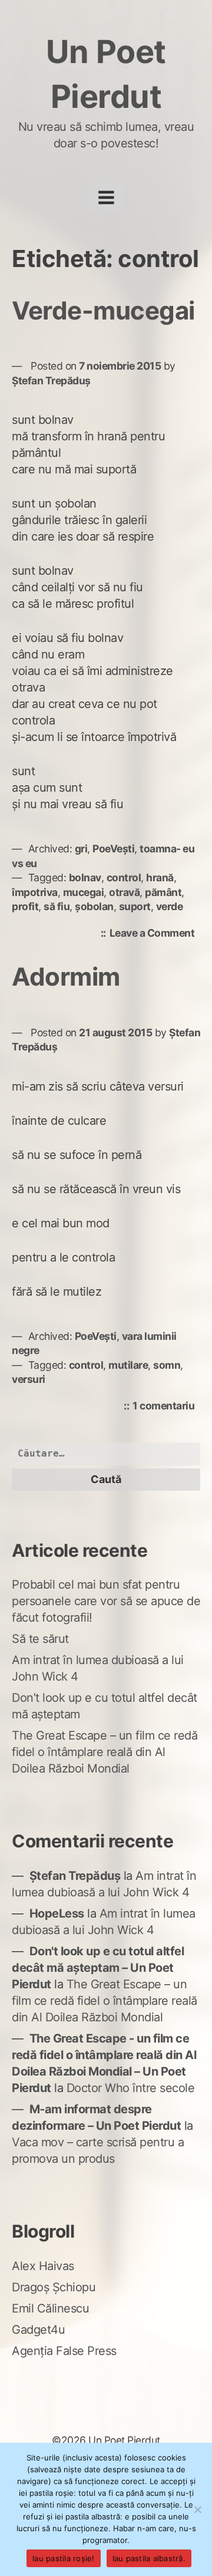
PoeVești (113, 849)
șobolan (94, 906)
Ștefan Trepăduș (51, 381)
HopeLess (57, 1913)
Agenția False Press (64, 2351)
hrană (160, 877)
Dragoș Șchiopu (54, 2287)
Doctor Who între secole (131, 2088)
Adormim (66, 976)
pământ (163, 892)
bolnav (85, 877)
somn (167, 1365)
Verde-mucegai (103, 310)
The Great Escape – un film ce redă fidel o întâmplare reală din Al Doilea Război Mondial (105, 1752)
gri (81, 849)
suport (135, 906)
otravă (124, 892)
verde (170, 906)
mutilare (128, 1365)
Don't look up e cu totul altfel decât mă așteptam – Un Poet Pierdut (98, 1968)
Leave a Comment (155, 934)
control (124, 877)
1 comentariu (166, 1407)
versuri (29, 1379)
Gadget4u (38, 2330)
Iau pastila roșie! (64, 2558)
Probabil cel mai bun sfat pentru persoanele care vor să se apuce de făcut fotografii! (106, 1601)
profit (25, 906)
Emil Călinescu (50, 2308)
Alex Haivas (43, 2266)
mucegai (84, 892)
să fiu (57, 906)
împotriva (35, 892)
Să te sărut (40, 1639)
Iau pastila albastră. (149, 2558)
